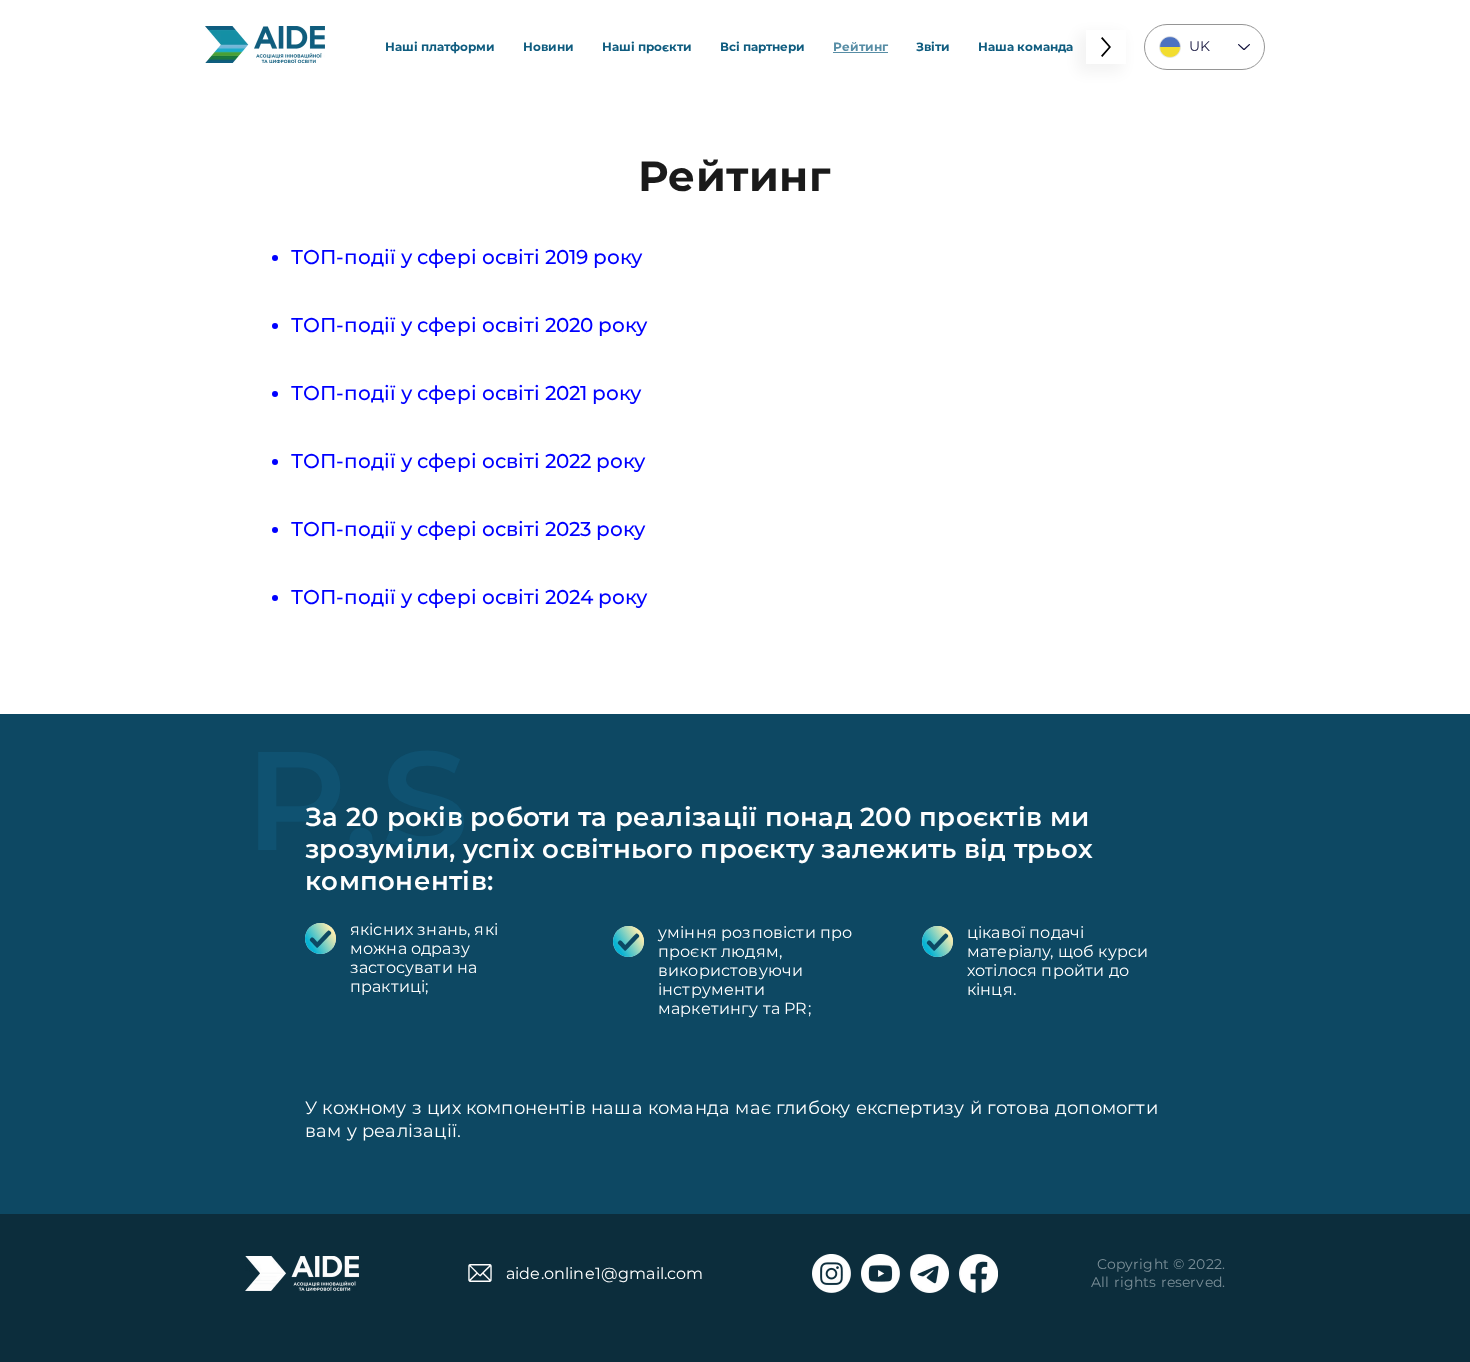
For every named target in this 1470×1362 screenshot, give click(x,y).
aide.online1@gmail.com (605, 1273)
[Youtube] (880, 1273)
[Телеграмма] (929, 1273)
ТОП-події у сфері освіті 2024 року (469, 597)
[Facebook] (978, 1273)
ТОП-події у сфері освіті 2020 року (469, 325)
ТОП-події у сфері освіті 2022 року (468, 461)
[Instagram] (831, 1273)
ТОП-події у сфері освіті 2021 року (466, 393)
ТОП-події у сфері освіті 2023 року (468, 529)
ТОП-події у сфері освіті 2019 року (466, 257)
